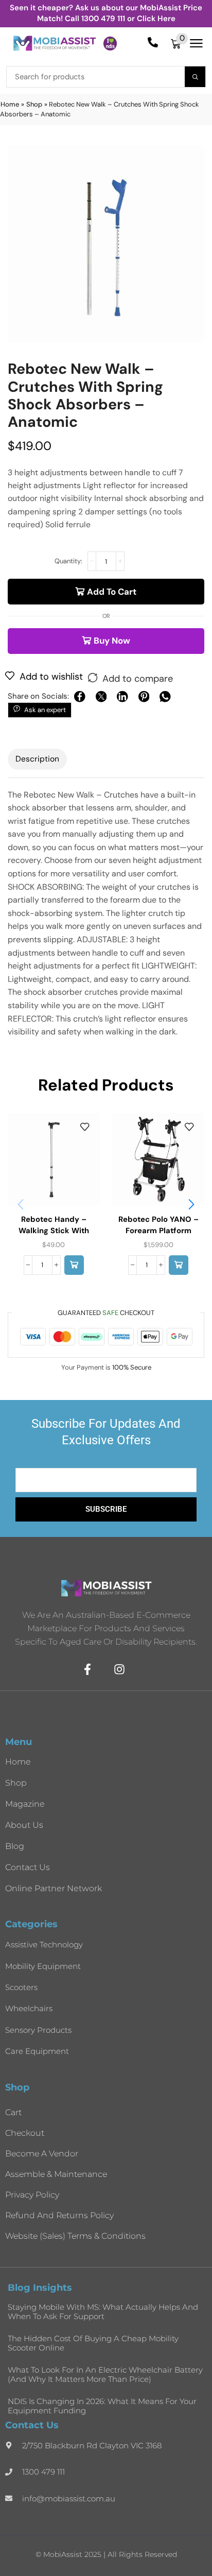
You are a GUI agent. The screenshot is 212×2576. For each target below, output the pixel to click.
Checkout (25, 2133)
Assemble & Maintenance (56, 2174)
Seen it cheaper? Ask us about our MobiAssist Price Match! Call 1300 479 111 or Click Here (106, 13)
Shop (34, 104)
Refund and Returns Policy (59, 2215)
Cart (13, 2112)
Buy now (112, 641)
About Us (24, 1825)
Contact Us (28, 1867)
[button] (179, 44)
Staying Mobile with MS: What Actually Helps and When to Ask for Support (103, 2312)
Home (10, 104)
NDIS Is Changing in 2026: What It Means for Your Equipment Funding (102, 2406)
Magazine (25, 1804)
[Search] (195, 77)
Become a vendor (42, 2154)
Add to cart (112, 592)
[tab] (37, 759)
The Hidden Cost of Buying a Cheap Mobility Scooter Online (93, 2343)
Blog (15, 1846)
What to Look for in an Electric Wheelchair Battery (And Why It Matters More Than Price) (105, 2374)
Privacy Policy (32, 2195)
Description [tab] (37, 759)
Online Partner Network (54, 1888)
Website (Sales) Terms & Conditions (75, 2236)
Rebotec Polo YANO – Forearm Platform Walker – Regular (158, 1231)
